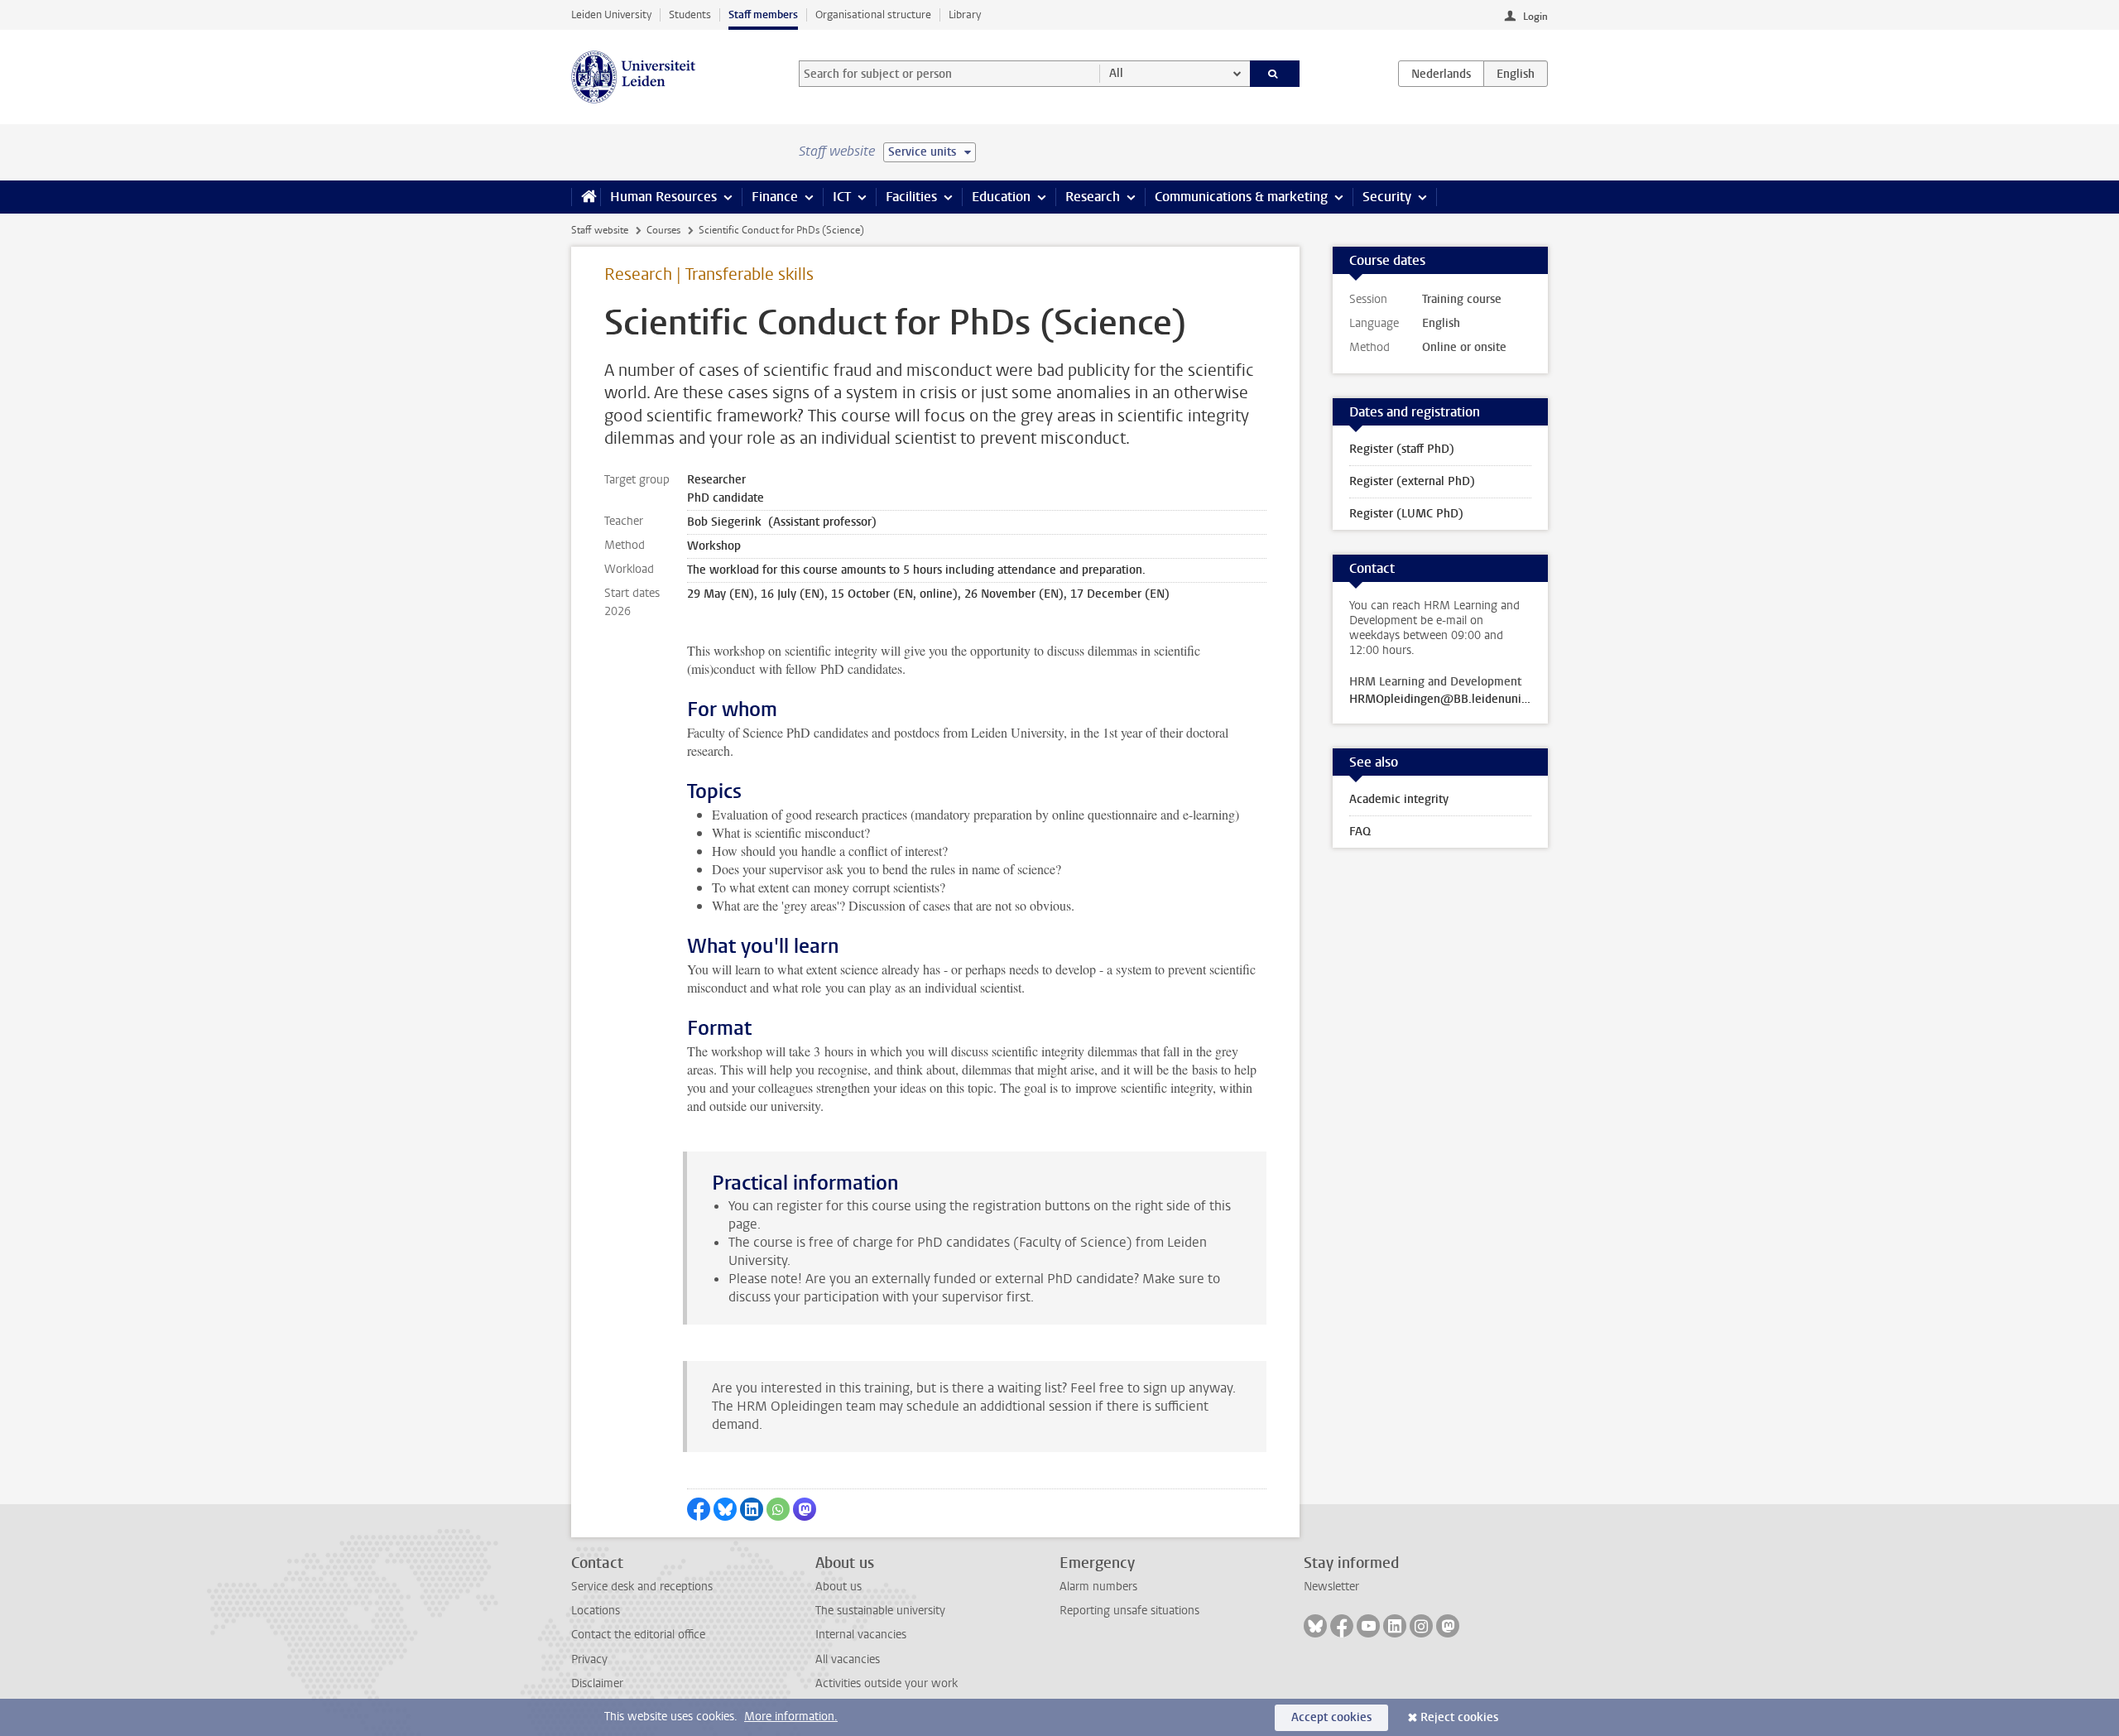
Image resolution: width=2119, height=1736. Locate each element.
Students (690, 14)
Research (1093, 197)
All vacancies (848, 1659)
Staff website (600, 230)
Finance (775, 197)
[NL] (1441, 74)
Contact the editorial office (638, 1635)
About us (838, 1587)
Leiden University (611, 14)
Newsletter (1331, 1587)
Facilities (911, 197)
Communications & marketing (1241, 197)
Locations (596, 1611)
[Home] (586, 197)
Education (1001, 197)
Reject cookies (1459, 1717)
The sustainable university (880, 1611)
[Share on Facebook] (699, 1509)
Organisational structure (873, 14)
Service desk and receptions (642, 1587)
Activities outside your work (887, 1683)
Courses (663, 230)
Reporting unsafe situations (1129, 1611)
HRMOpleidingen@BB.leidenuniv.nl (1440, 700)
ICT (842, 197)
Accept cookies (1331, 1717)
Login (1535, 17)
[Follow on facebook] (1342, 1626)
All (1116, 73)
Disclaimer (597, 1683)
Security (1387, 197)
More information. (791, 1717)
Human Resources (663, 197)
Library (965, 14)
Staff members (763, 14)
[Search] (1275, 74)
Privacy (589, 1659)
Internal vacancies (861, 1635)
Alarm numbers (1098, 1587)
